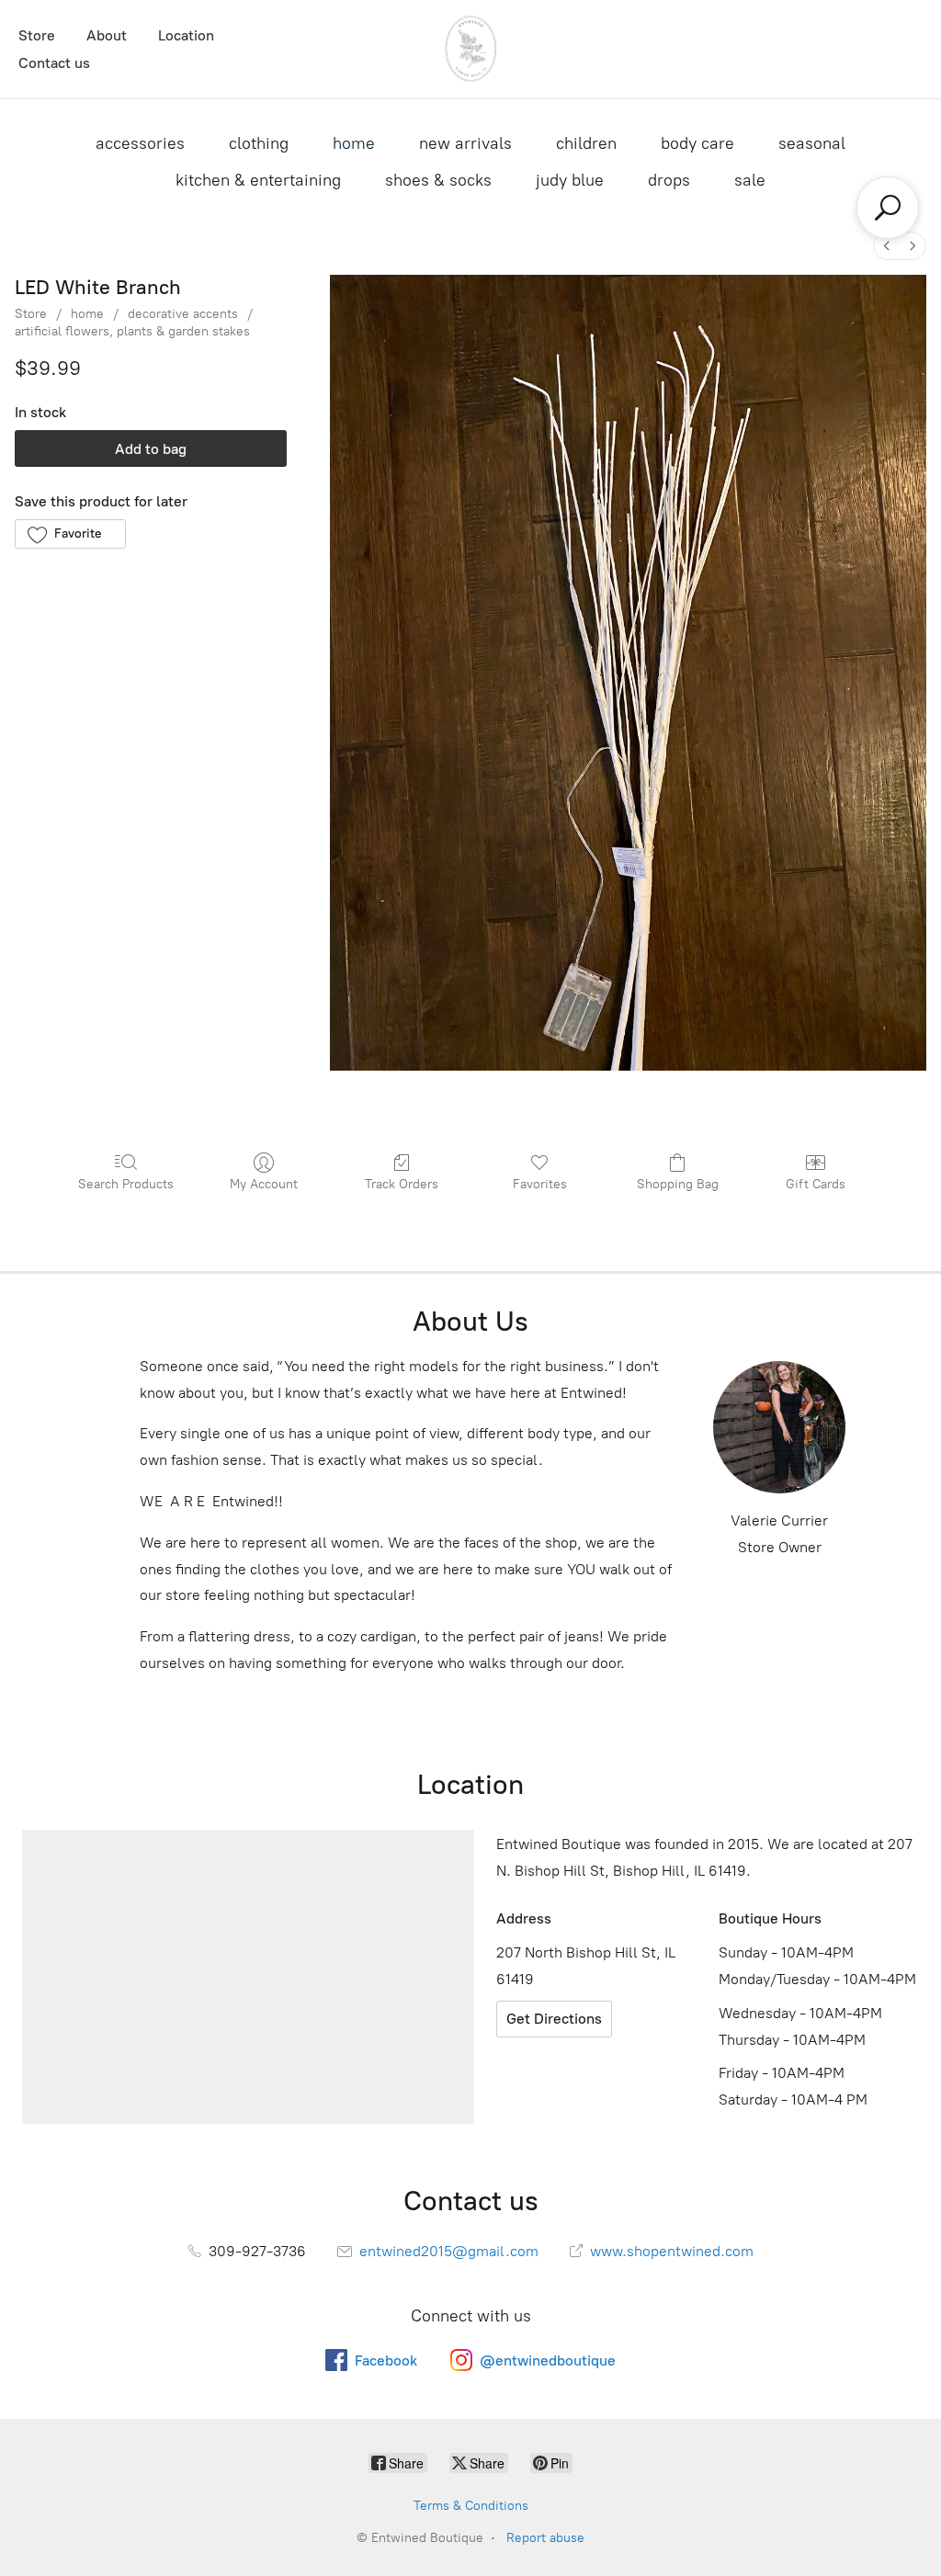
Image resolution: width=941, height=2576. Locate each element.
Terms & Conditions (471, 2506)
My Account (264, 1184)
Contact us (54, 63)
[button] (70, 534)
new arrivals (465, 143)
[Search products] (888, 208)
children (586, 143)
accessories (140, 143)
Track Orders (402, 1184)
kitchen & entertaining (258, 180)
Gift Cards (816, 1184)
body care (697, 143)
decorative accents (183, 314)
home (354, 143)
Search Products (126, 1184)
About (107, 35)
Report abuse (545, 2538)
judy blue (570, 180)
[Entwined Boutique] (470, 49)
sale (750, 180)
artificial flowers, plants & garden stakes (132, 331)
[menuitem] (887, 246)
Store (37, 35)
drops (669, 180)
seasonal (812, 143)
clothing (259, 143)
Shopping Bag (678, 1184)
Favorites (540, 1184)
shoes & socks (438, 180)
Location (186, 35)
